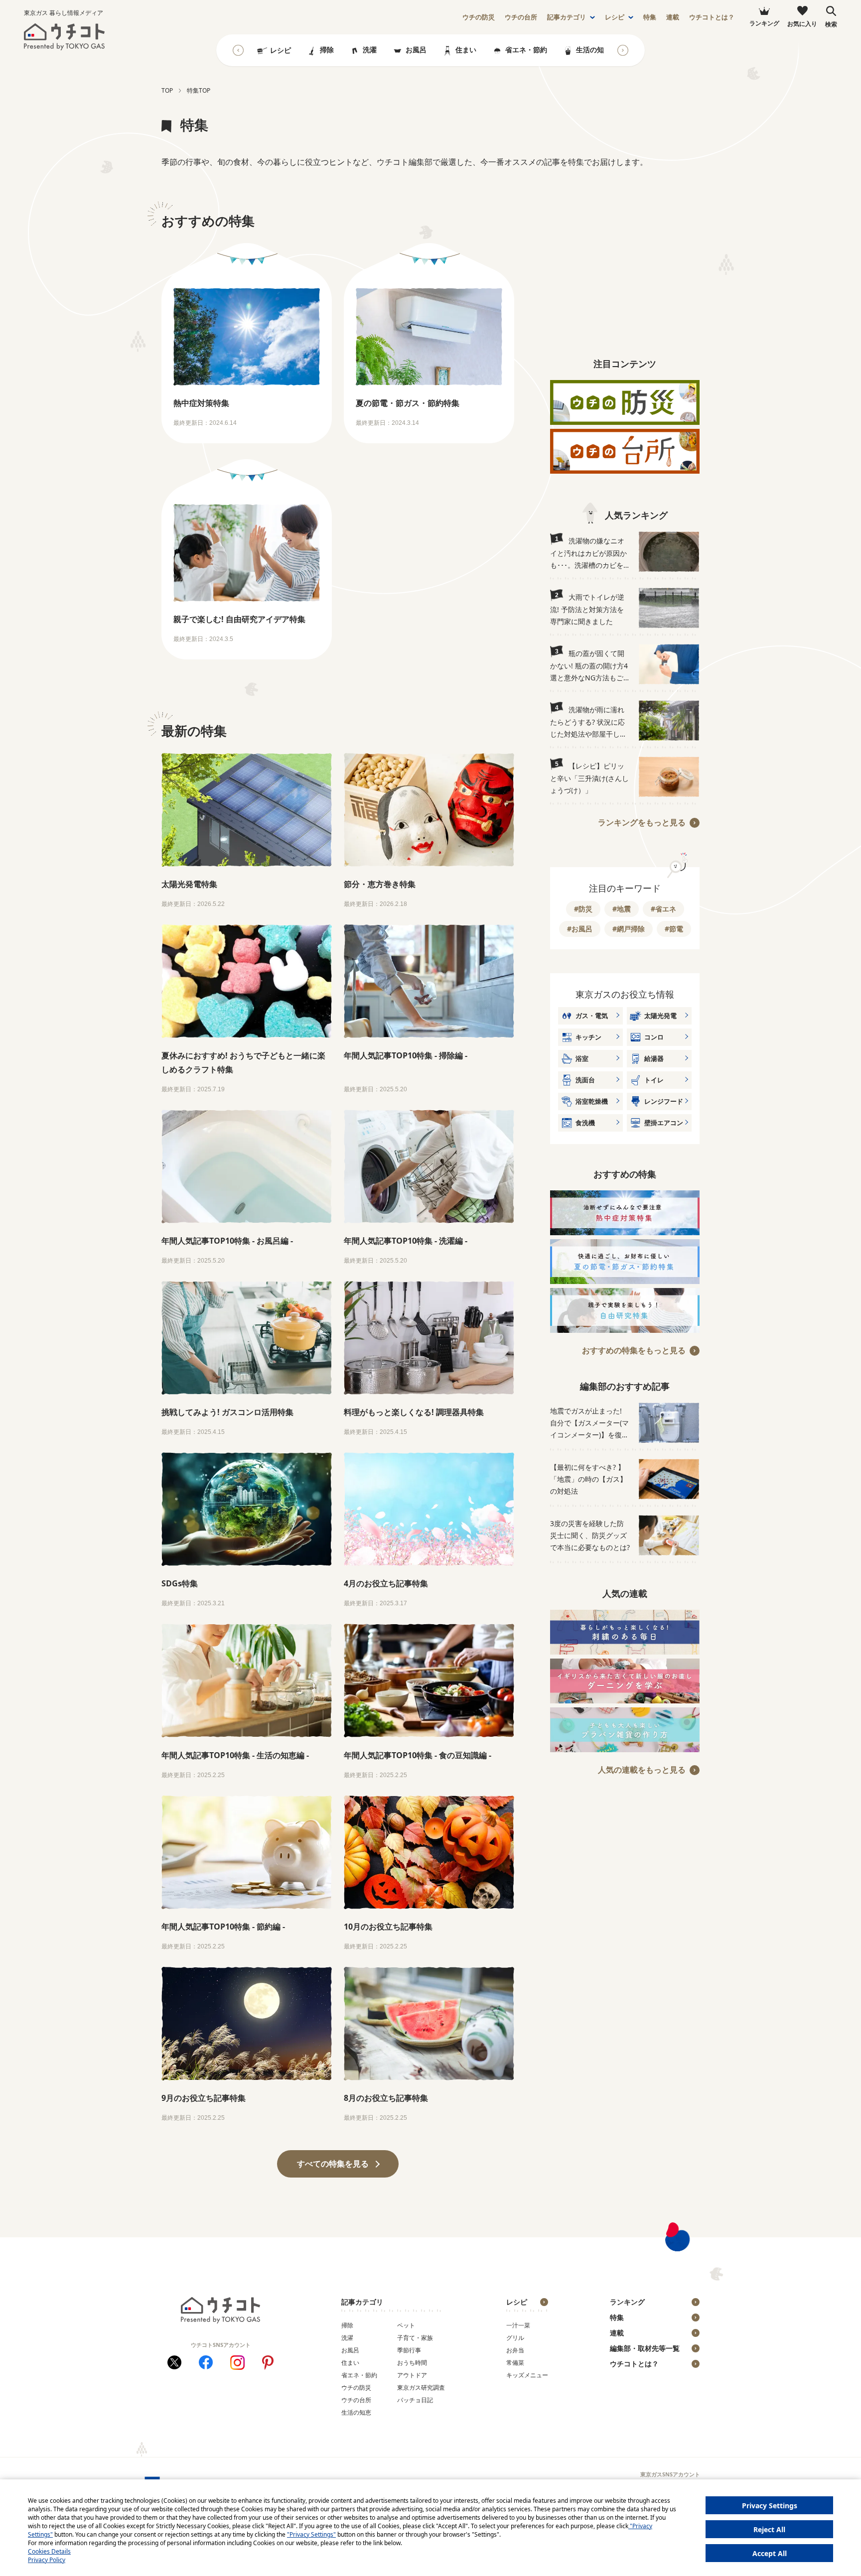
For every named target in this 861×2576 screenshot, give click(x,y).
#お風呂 (580, 929)
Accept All (770, 2553)
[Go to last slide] (238, 50)
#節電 (674, 929)
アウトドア (412, 2375)
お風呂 (416, 50)
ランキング (627, 2302)
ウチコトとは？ (712, 17)
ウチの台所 (356, 2400)
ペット (406, 2325)
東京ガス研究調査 (421, 2387)
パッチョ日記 (415, 2400)
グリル (515, 2338)
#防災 (583, 909)
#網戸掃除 (629, 929)
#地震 (622, 909)
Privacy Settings (770, 2506)
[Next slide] (623, 50)
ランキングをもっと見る (642, 822)
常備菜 (515, 2363)
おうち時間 (412, 2363)
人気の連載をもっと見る (642, 1770)
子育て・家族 (415, 2338)
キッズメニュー (527, 2375)
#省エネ (663, 909)
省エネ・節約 (526, 50)
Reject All (769, 2529)
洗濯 (370, 50)
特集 (650, 17)
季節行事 (409, 2350)
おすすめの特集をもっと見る (634, 1350)
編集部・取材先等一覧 (645, 2348)
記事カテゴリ (567, 17)
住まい (466, 50)
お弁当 (515, 2350)
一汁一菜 (518, 2325)
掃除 (327, 50)
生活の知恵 (593, 50)
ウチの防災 (356, 2387)
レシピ (615, 17)
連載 (673, 17)
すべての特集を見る (333, 2164)
